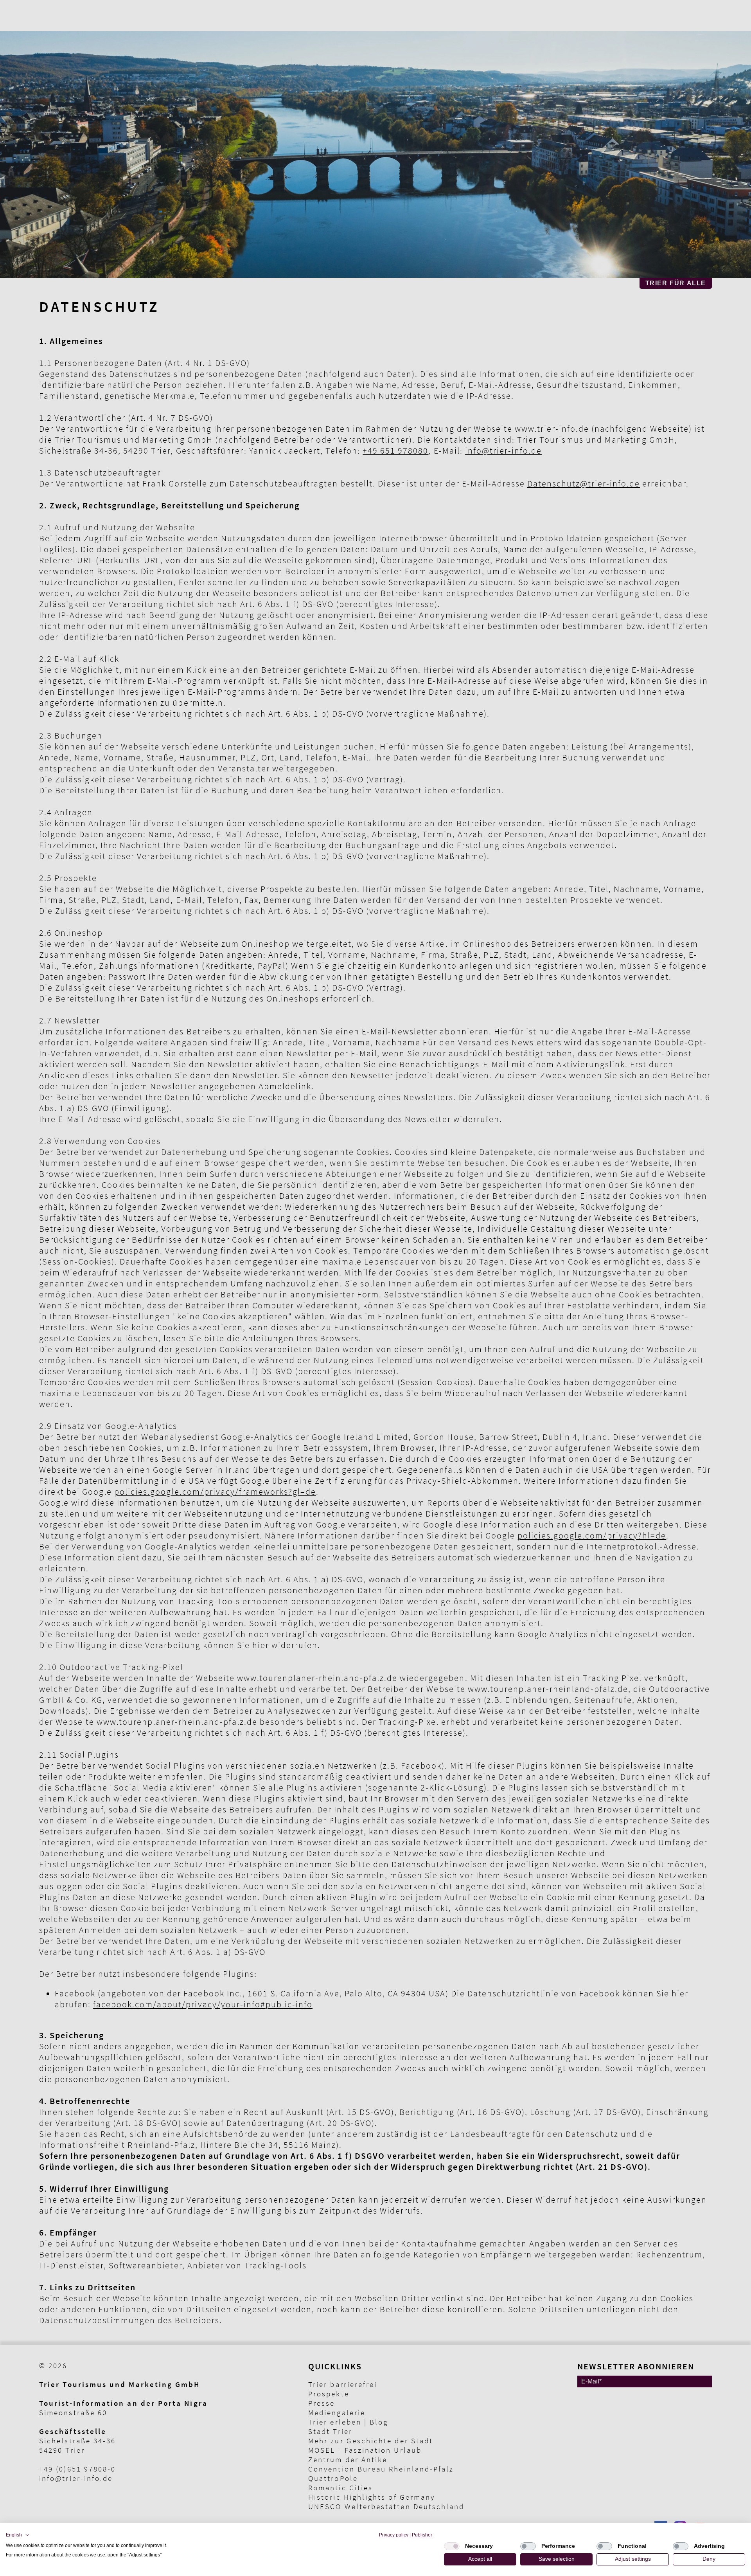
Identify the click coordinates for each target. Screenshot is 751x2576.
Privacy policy (394, 2535)
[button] (18, 2535)
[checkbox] (452, 2546)
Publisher (422, 2535)
